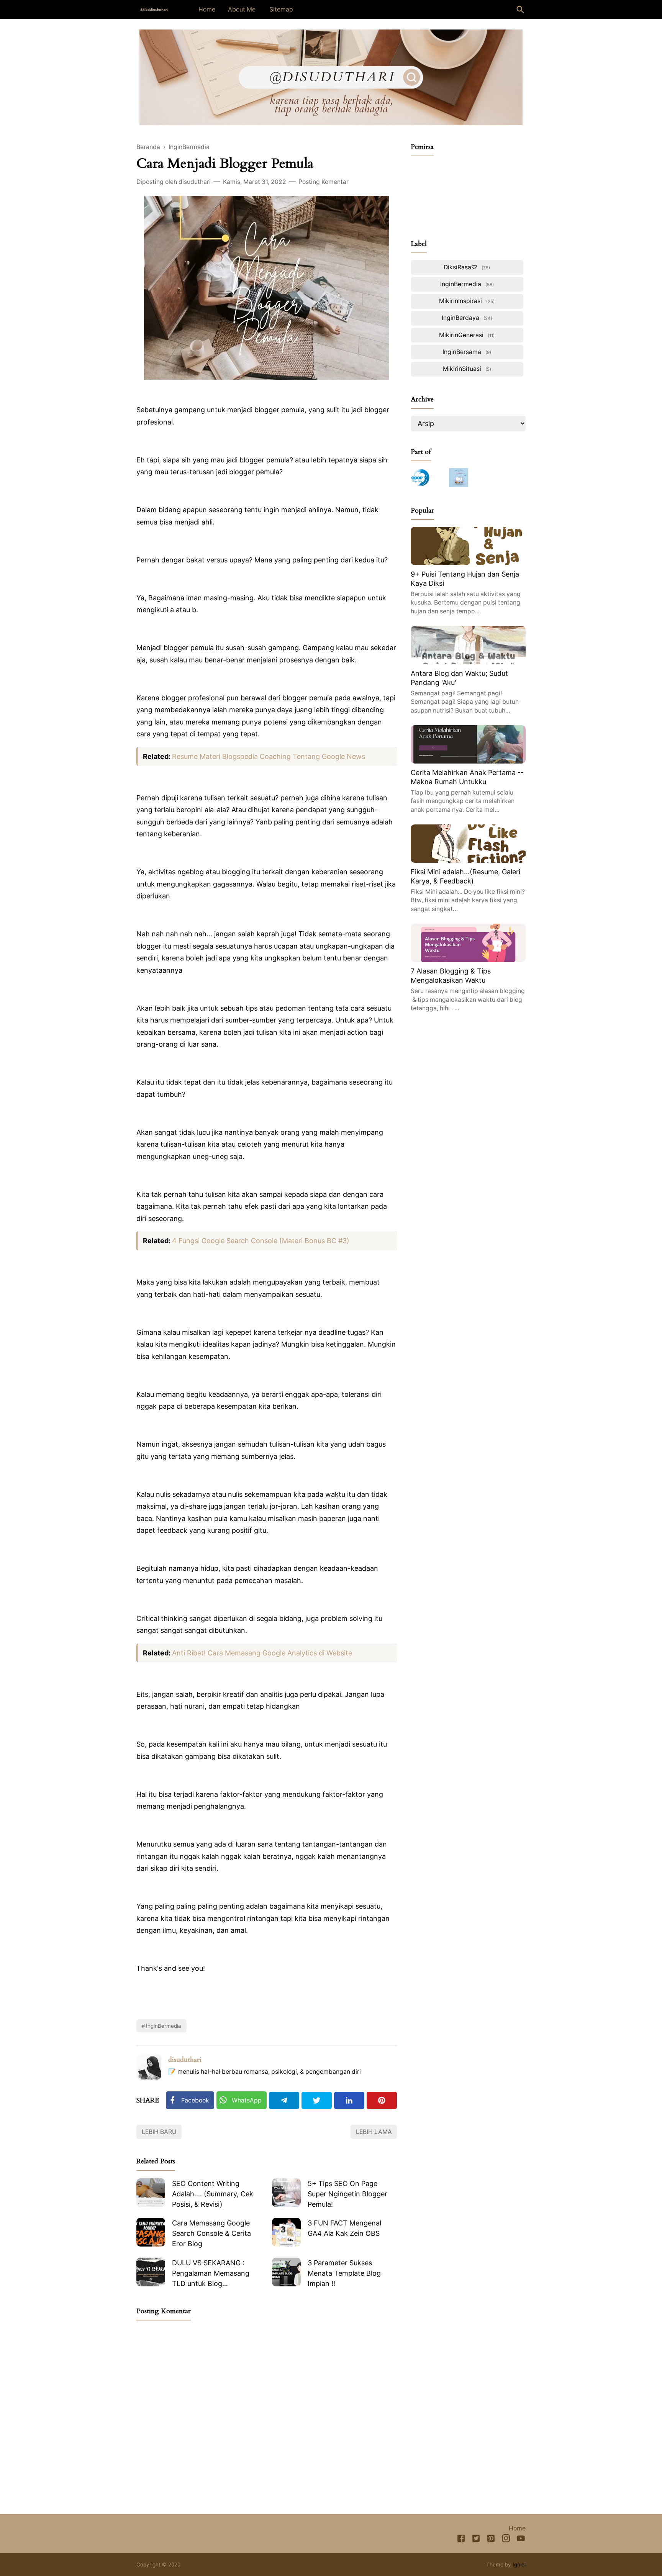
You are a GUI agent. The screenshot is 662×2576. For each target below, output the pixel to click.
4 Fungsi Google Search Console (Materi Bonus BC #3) (261, 1241)
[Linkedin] (349, 2100)
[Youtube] (521, 2540)
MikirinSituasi (466, 369)
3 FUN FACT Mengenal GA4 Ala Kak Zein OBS (344, 2228)
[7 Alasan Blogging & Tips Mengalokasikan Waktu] (468, 959)
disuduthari (185, 2060)
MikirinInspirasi (466, 301)
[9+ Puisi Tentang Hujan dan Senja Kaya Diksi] (468, 563)
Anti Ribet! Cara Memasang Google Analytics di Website (264, 1653)
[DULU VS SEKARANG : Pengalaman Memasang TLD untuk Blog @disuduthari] (151, 2272)
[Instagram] (506, 2540)
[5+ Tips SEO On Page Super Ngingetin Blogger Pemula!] (286, 2193)
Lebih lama (374, 2132)
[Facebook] (461, 2540)
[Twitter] (317, 2100)
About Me (242, 9)
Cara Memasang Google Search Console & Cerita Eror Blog (211, 2233)
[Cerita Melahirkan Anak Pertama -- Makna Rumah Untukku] (468, 761)
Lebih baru (159, 2132)
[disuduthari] (154, 9)
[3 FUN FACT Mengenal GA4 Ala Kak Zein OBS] (286, 2232)
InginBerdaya (466, 318)
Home (207, 9)
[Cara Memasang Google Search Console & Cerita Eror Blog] (151, 2232)
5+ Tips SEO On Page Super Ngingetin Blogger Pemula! (347, 2194)
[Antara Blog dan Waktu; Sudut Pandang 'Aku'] (468, 662)
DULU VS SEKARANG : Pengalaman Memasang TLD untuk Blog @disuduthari (211, 2274)
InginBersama (466, 352)
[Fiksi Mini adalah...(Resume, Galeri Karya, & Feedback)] (468, 860)
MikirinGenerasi (466, 335)
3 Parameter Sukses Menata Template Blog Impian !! (344, 2273)
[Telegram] (284, 2100)
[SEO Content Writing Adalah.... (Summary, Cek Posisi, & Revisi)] (151, 2193)
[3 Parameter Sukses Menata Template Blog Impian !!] (286, 2272)
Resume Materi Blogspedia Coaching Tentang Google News (269, 756)
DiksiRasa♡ (466, 267)
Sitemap (281, 9)
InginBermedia (164, 2026)
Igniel (519, 2565)
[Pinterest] (382, 2100)
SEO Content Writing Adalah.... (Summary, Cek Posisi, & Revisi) (213, 2194)
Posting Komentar (324, 182)
